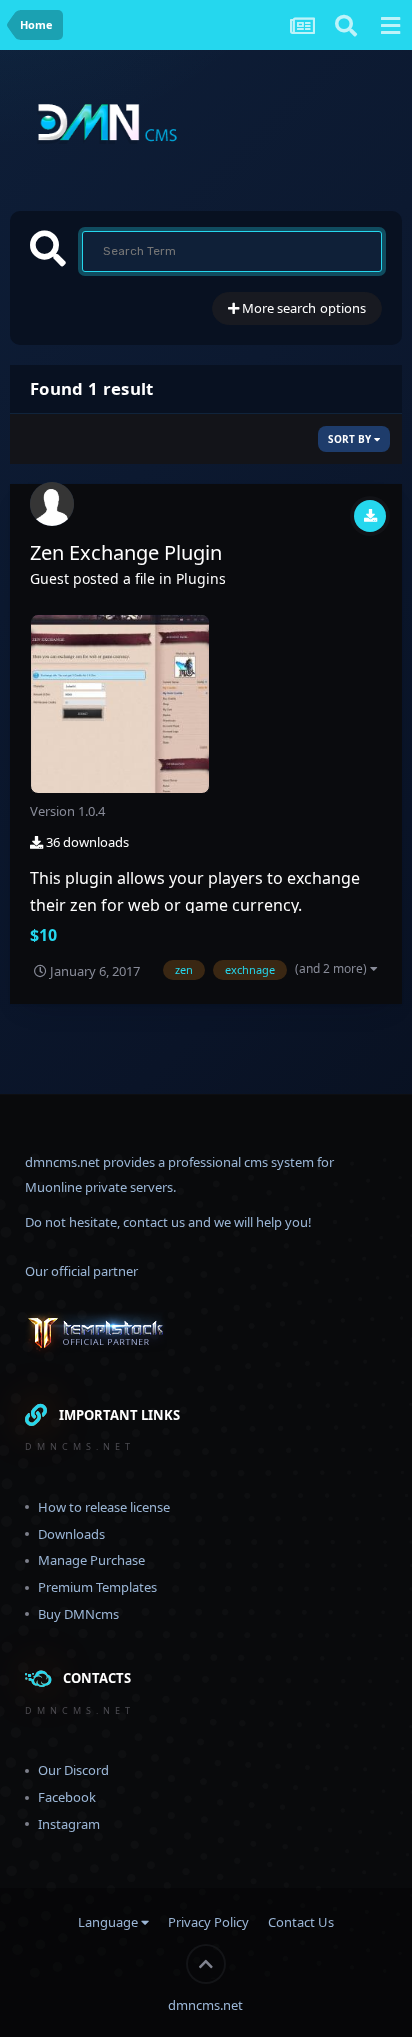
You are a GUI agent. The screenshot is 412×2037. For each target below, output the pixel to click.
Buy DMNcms (78, 1614)
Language (109, 1922)
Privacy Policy (208, 1922)
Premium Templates (97, 1587)
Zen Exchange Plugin (126, 552)
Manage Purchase (91, 1560)
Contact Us (301, 1922)
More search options (302, 308)
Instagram (69, 1824)
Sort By (351, 439)
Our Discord (73, 1770)
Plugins (201, 578)
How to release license (104, 1507)
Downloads (71, 1534)
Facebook (67, 1797)
